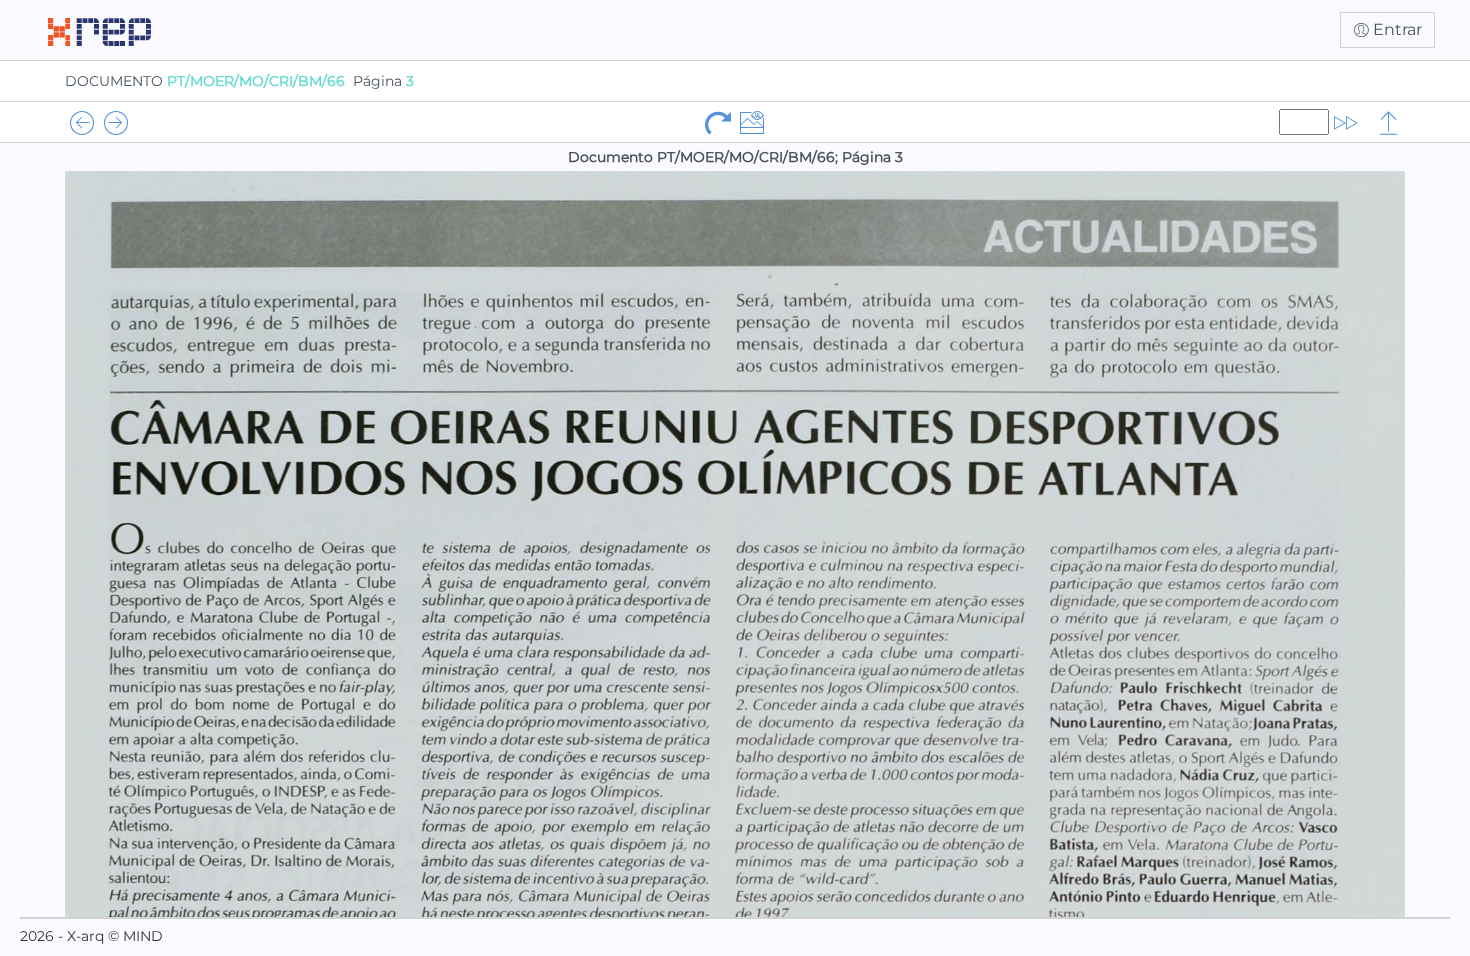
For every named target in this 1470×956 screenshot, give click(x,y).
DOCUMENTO (205, 81)
